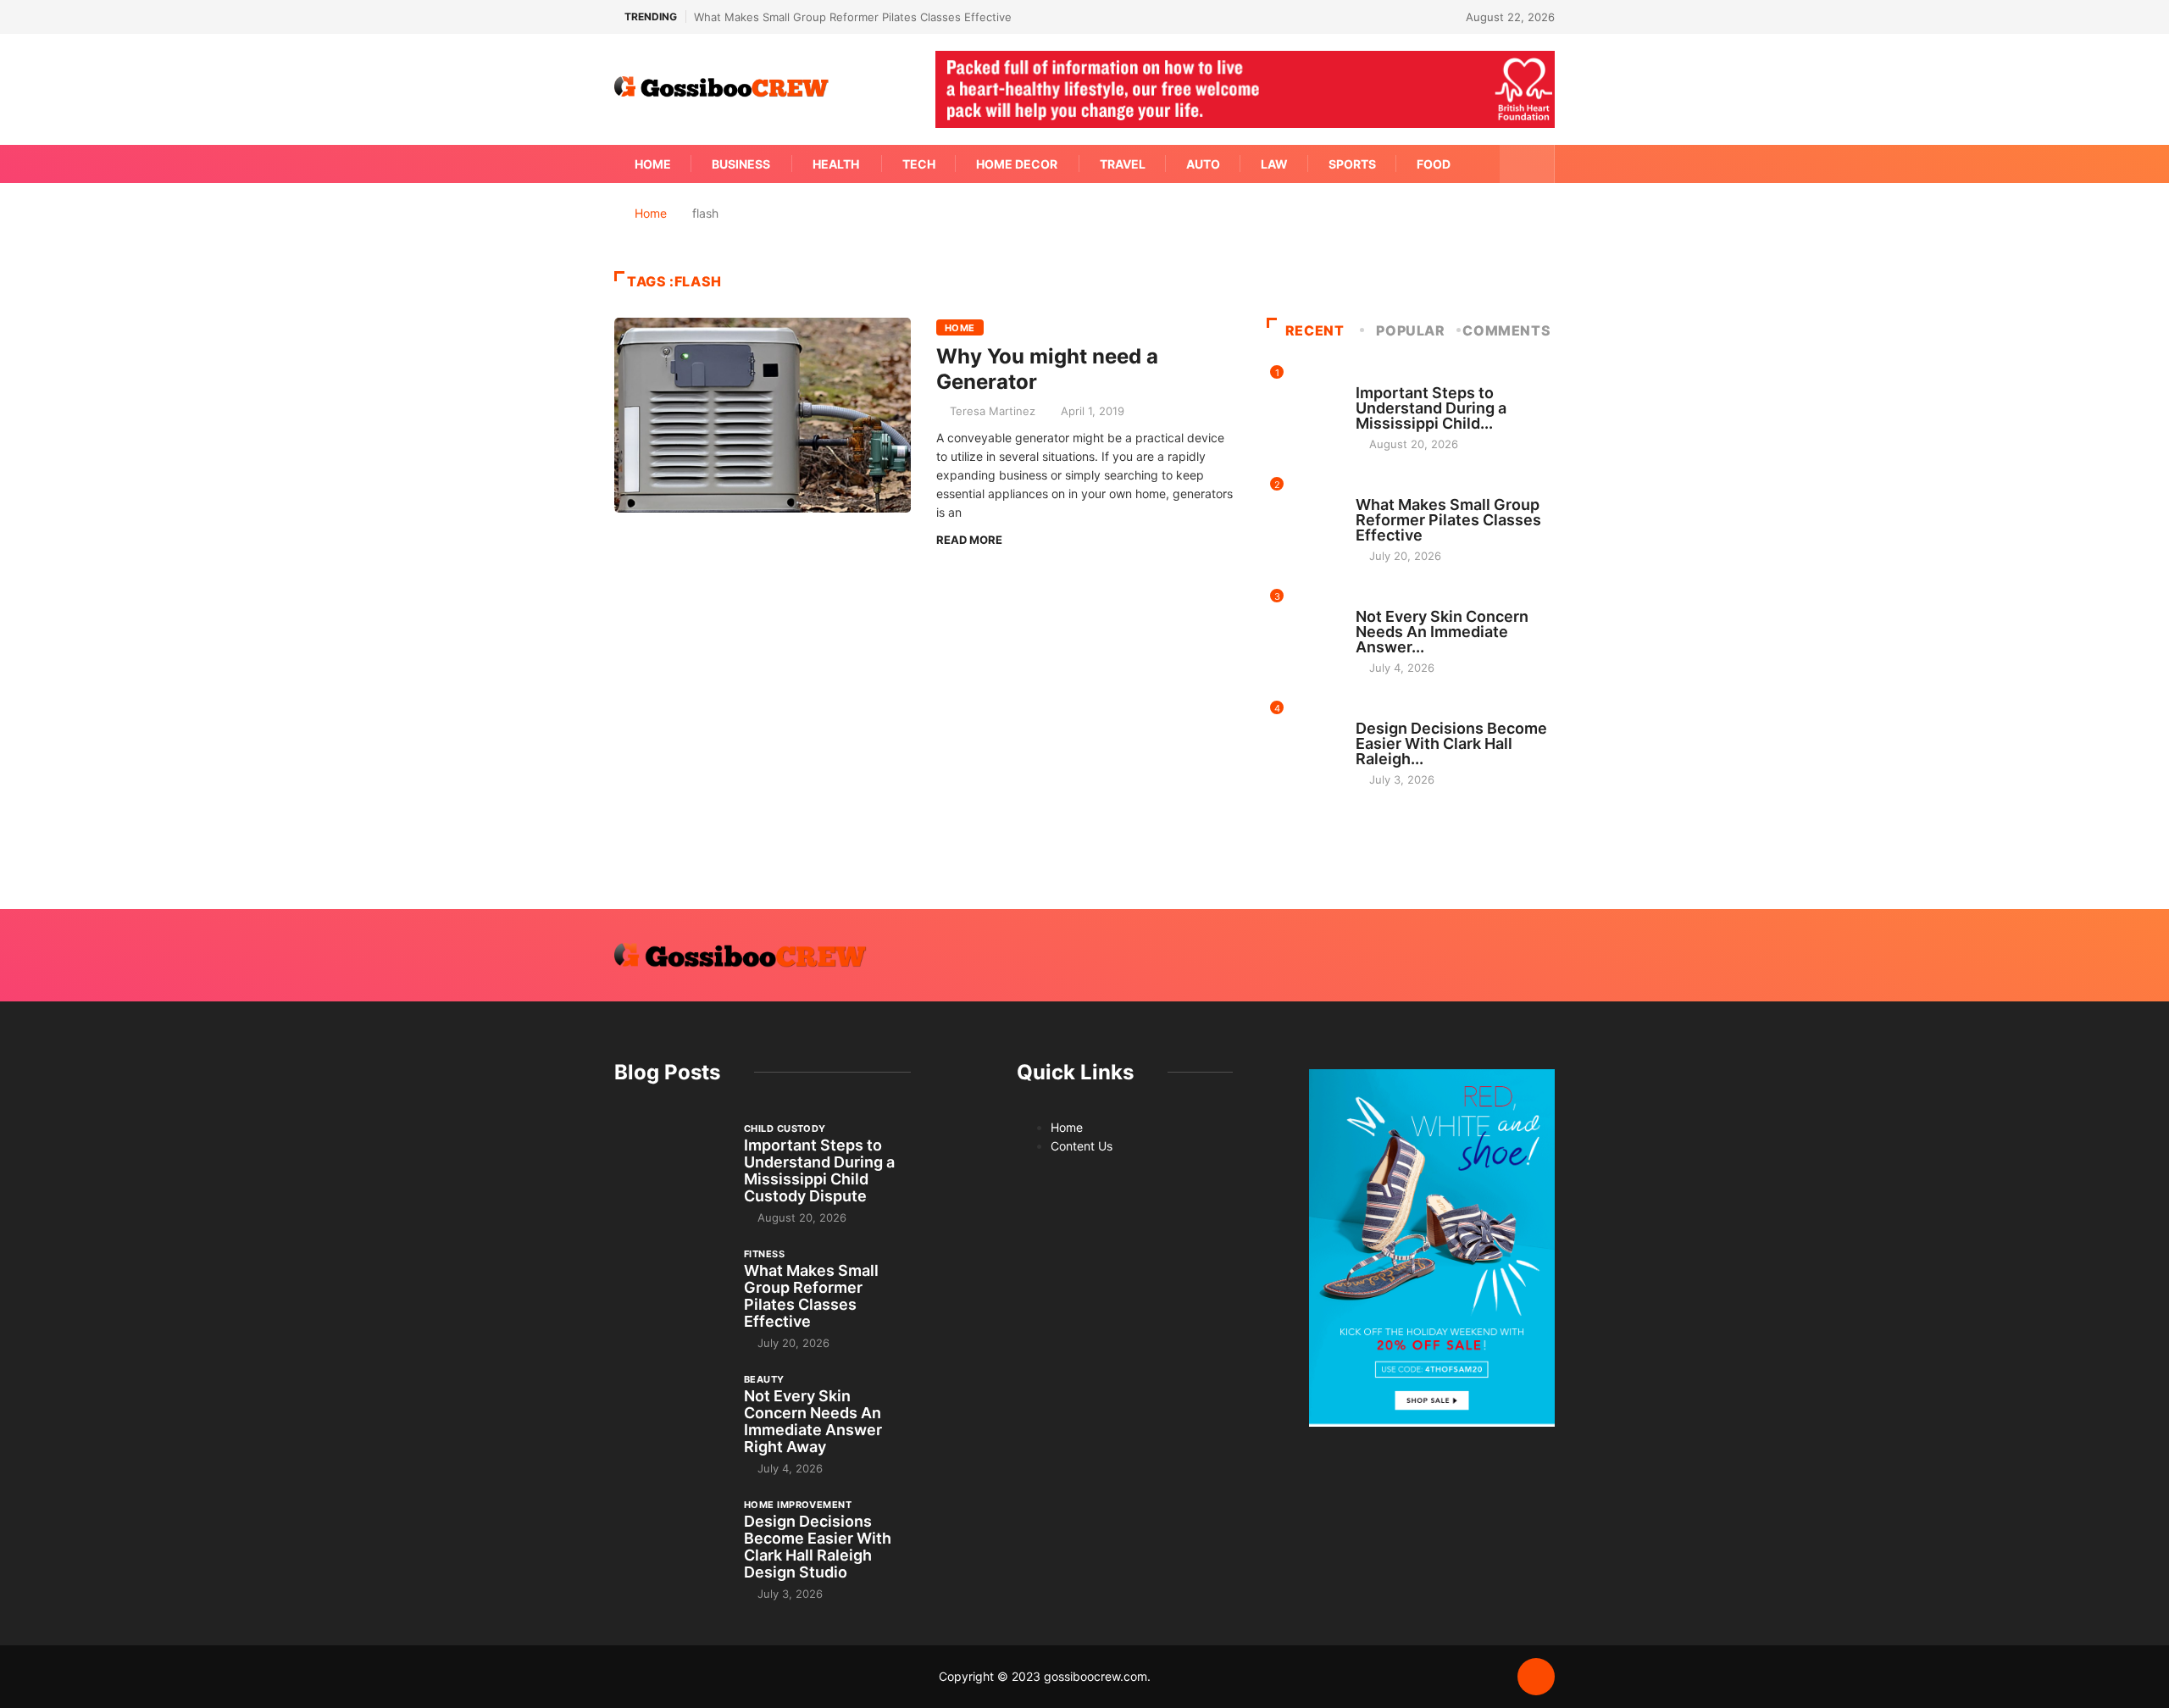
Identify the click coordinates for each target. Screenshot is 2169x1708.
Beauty (1376, 601)
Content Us (1082, 1146)
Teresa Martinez (993, 411)
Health (836, 164)
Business (741, 164)
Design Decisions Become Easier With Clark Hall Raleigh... (1451, 743)
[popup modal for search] (1527, 164)
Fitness (1376, 489)
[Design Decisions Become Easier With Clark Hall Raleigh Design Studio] (671, 1539)
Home (653, 164)
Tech (919, 164)
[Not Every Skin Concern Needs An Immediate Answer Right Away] (671, 1414)
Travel (1123, 164)
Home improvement (1409, 713)
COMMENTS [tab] (1506, 330)
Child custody (1397, 377)
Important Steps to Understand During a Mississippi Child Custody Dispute (819, 1170)
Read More (969, 540)
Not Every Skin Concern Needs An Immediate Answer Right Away (813, 1421)
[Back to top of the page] (1536, 1677)
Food (1434, 164)
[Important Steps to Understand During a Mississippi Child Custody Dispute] (671, 1163)
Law (1274, 164)
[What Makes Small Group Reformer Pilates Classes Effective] (671, 1289)
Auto (1203, 164)
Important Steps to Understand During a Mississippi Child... (1431, 408)
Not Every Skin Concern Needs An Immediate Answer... (1442, 632)
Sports (1352, 164)
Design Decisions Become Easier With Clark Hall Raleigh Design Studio (818, 1547)
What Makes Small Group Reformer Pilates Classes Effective (853, 17)
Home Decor (1017, 164)
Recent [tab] (1315, 330)
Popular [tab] (1410, 330)
